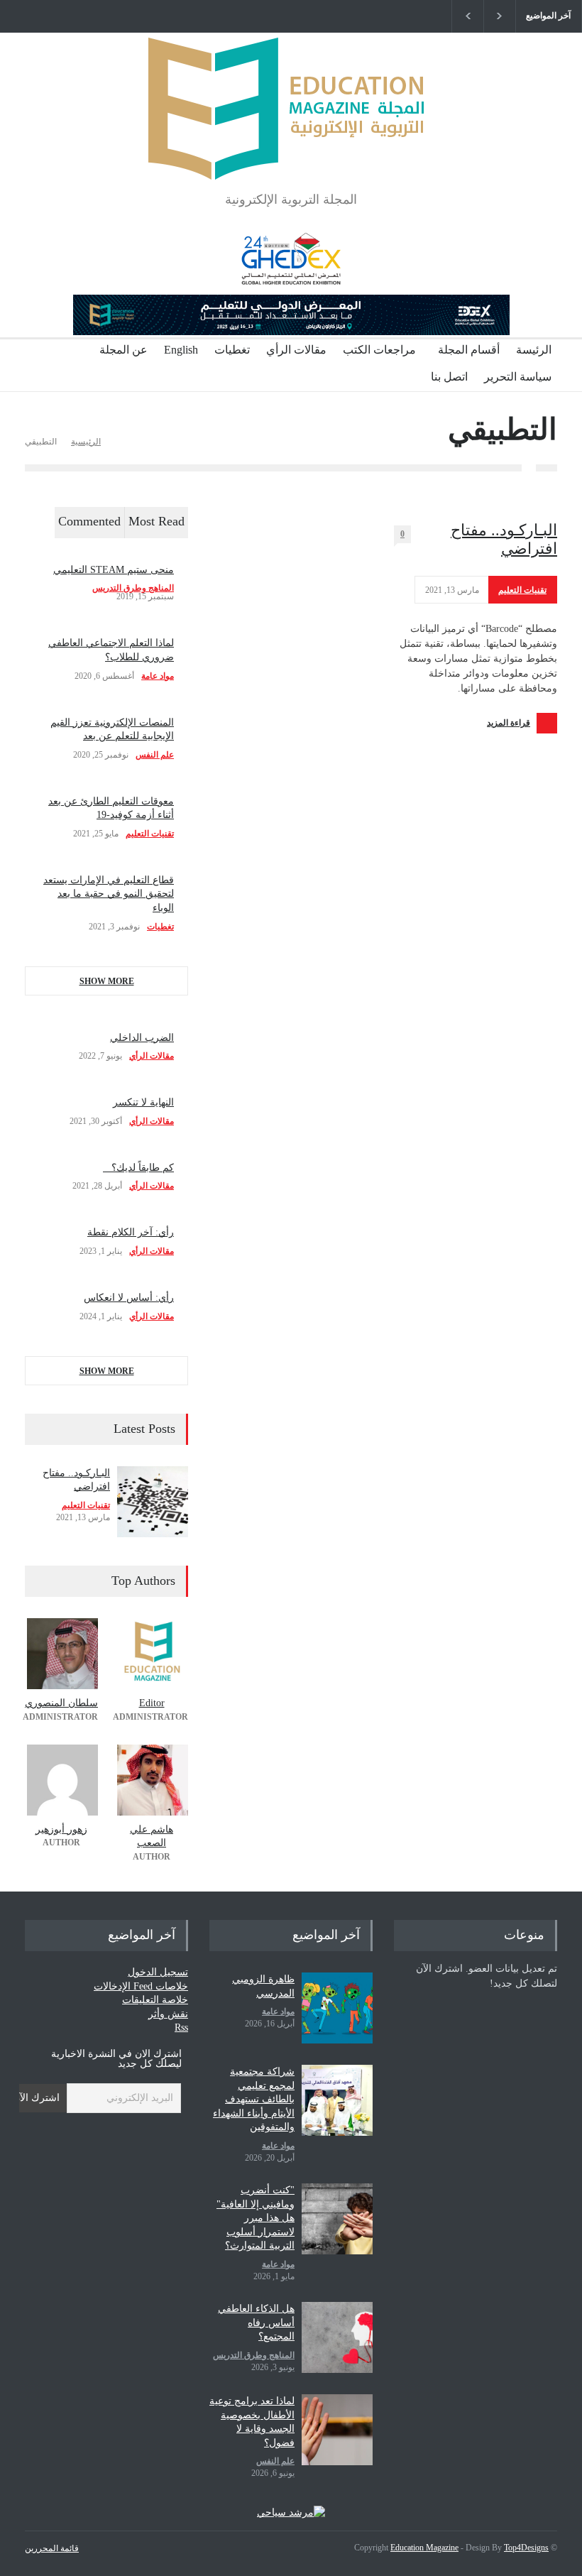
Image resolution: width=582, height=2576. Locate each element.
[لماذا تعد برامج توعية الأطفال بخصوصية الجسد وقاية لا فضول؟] (337, 2430)
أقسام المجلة (469, 350)
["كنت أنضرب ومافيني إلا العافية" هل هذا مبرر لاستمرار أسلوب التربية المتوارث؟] (337, 2219)
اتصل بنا (449, 377)
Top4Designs (526, 2548)
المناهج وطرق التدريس (133, 588)
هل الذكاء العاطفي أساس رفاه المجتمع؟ (256, 2323)
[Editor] (152, 1654)
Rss (181, 2027)
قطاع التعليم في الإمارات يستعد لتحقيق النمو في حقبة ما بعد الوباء (109, 894)
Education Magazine (424, 2548)
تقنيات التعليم (522, 590)
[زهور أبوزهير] (61, 1780)
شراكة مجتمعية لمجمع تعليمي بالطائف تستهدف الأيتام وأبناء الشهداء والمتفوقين (254, 2099)
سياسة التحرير (518, 377)
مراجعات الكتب (379, 350)
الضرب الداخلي (142, 1038)
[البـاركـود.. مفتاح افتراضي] (153, 1502)
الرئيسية (86, 442)
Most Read (157, 521)
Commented (89, 521)
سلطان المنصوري (61, 1703)
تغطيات (232, 350)
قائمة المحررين (52, 2548)
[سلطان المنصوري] (61, 1654)
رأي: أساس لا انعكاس (129, 1298)
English (181, 350)
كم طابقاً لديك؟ (138, 1168)
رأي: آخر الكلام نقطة (131, 1232)
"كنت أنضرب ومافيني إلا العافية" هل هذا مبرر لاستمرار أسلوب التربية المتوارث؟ (256, 2218)
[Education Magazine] (291, 157)
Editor (152, 1703)
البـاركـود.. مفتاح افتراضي (504, 539)
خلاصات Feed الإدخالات (141, 1986)
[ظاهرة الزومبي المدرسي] (337, 2008)
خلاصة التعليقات (155, 2000)
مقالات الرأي (296, 350)
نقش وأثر (168, 2014)
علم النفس (155, 755)
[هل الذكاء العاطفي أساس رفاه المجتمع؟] (337, 2337)
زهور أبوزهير (61, 1829)
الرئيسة (534, 350)
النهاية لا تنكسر (143, 1102)
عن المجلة (123, 350)
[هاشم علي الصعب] (152, 1780)
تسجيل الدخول (158, 1972)
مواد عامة (158, 676)
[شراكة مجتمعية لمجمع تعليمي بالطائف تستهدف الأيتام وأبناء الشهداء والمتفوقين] (337, 2100)
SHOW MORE (107, 981)
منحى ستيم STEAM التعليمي (114, 570)
